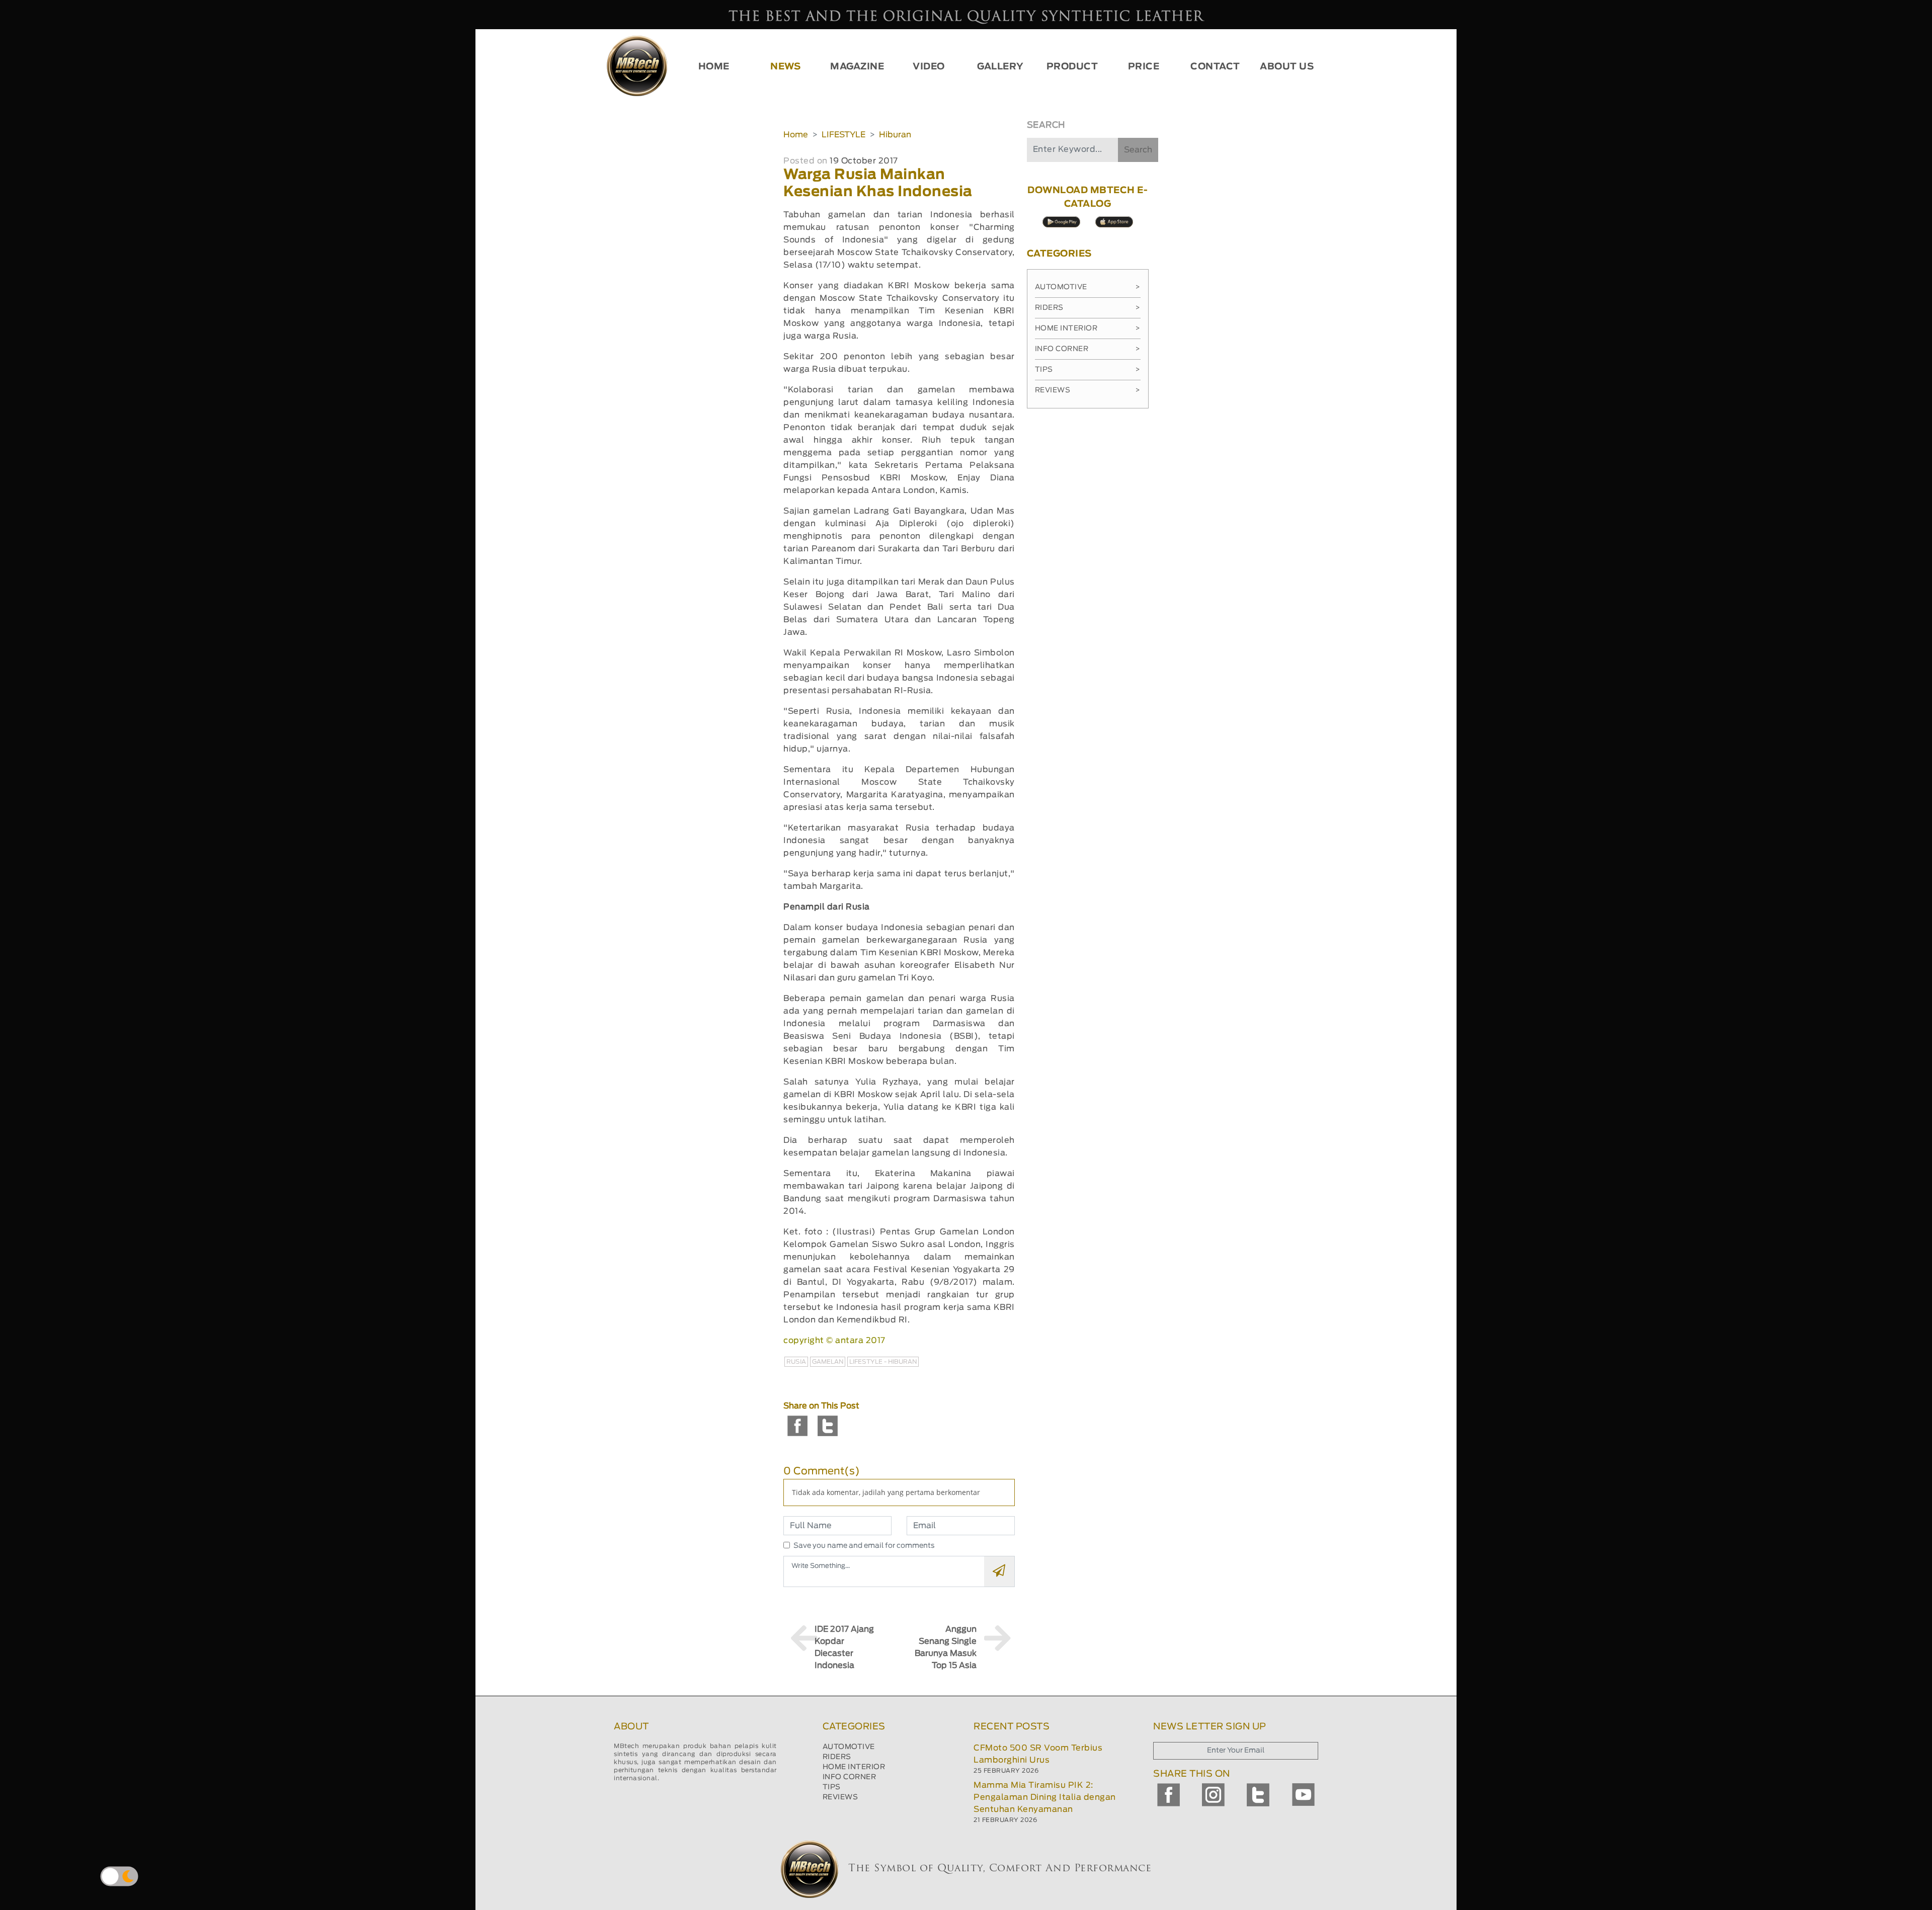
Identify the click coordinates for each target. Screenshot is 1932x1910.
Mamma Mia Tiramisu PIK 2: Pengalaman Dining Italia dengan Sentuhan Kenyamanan (1045, 1797)
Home (796, 135)
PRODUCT (1072, 67)
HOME (714, 67)
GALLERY (1000, 67)
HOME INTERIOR (854, 1767)
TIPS (832, 1787)
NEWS (785, 67)
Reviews (1088, 390)
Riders (1088, 308)
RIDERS (837, 1757)
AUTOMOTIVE (849, 1747)
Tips (1088, 370)
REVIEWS (840, 1797)
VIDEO (929, 67)
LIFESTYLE (843, 135)
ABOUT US (1287, 67)
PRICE (1144, 67)
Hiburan (895, 135)
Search (1138, 150)
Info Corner (1088, 349)
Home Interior (1088, 328)
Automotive (1088, 287)
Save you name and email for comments (864, 1546)
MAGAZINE (857, 67)
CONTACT (1215, 67)
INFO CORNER (850, 1777)
